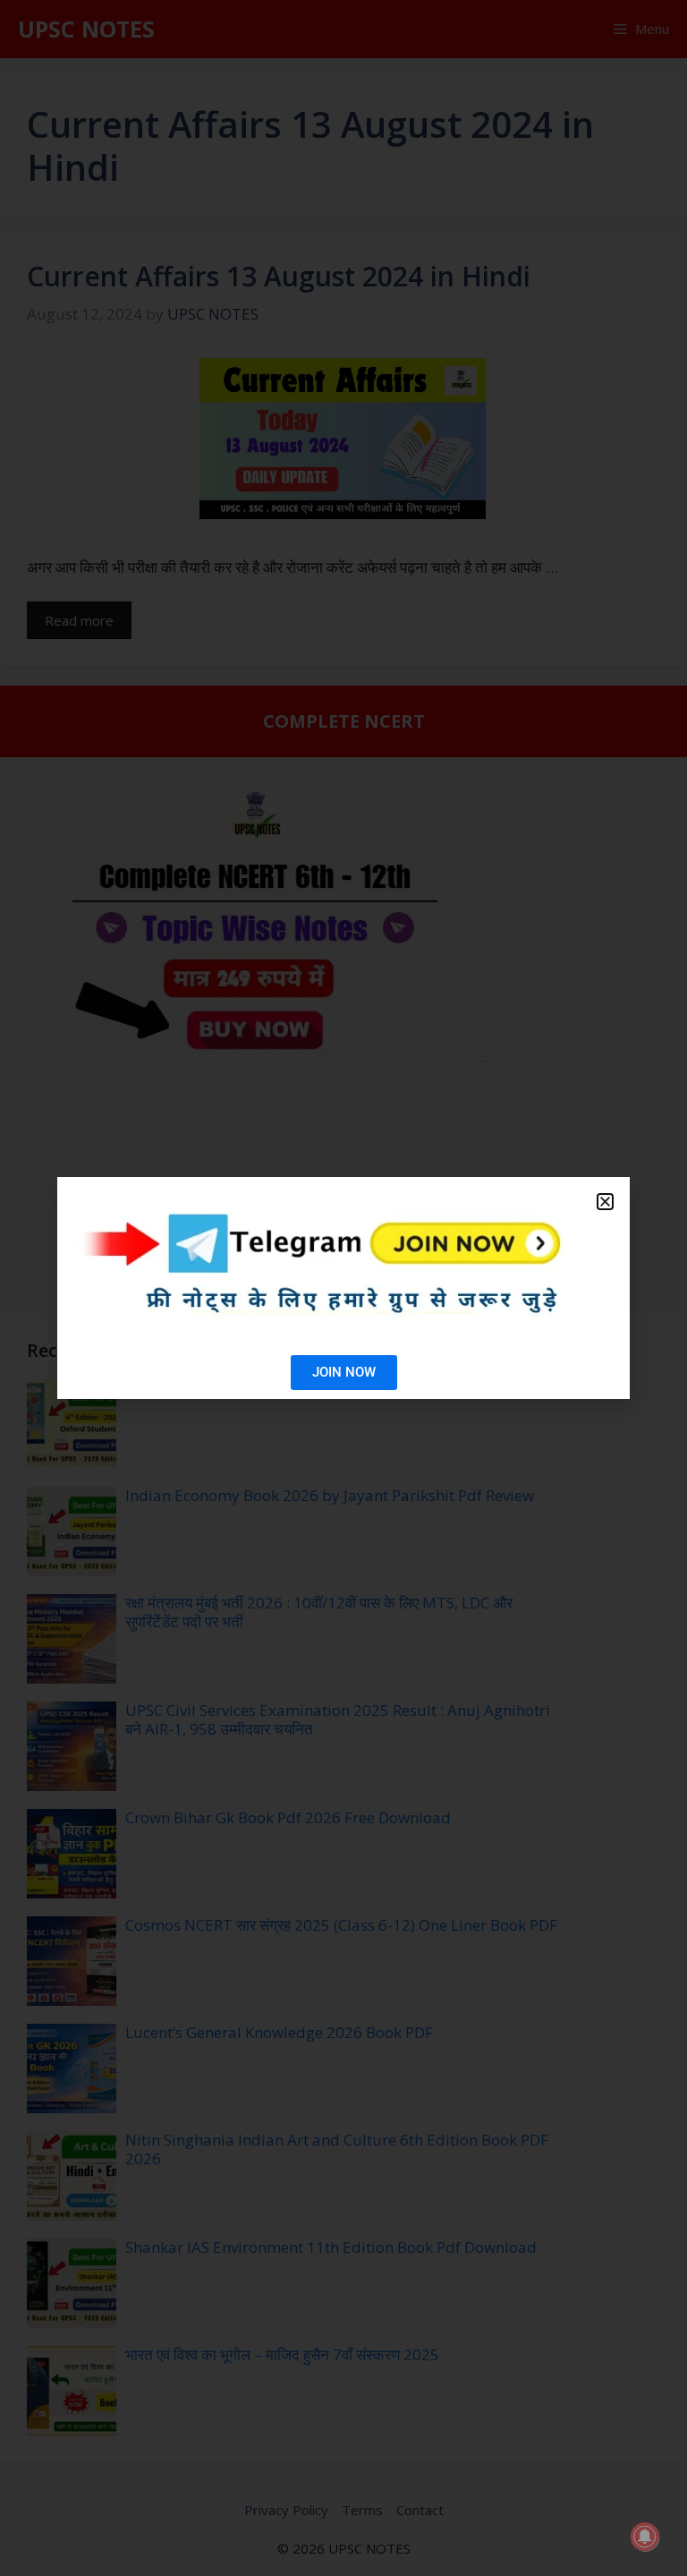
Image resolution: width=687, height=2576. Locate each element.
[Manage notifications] (645, 2537)
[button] (605, 1202)
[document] (343, 1288)
